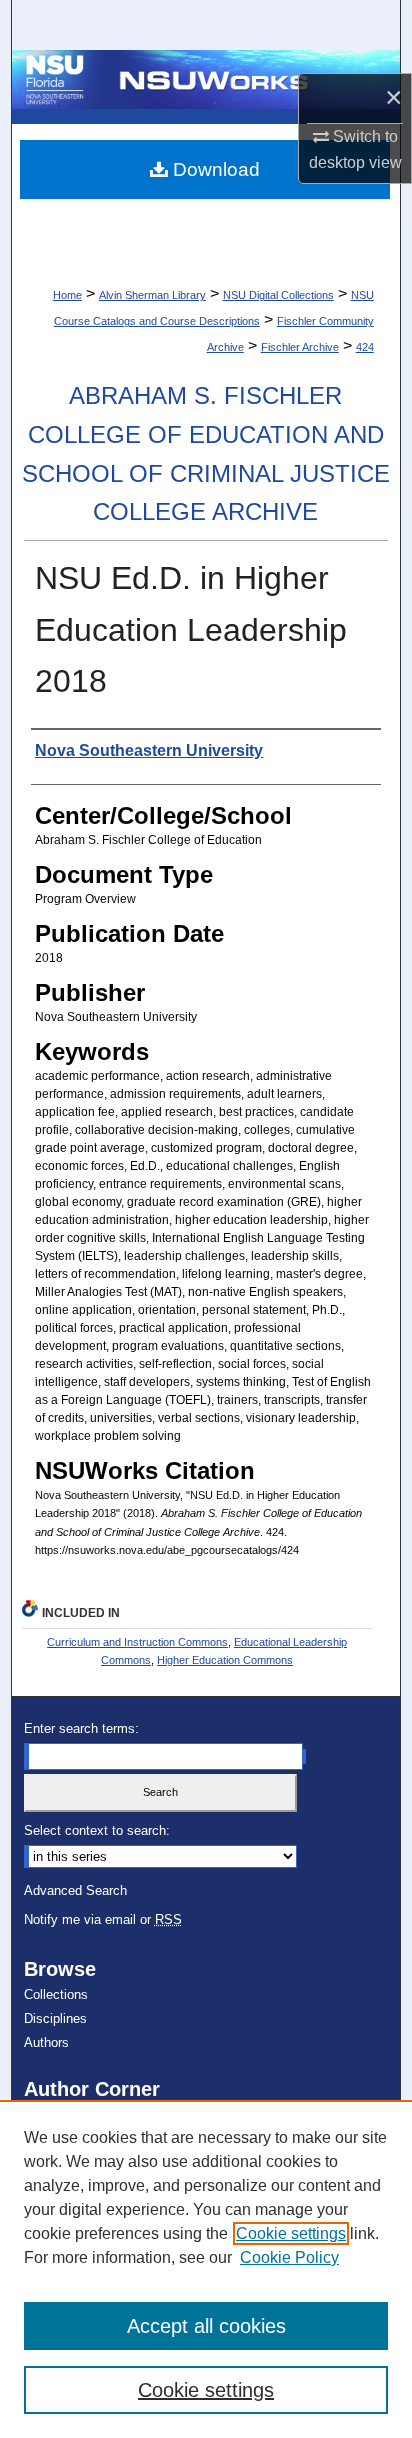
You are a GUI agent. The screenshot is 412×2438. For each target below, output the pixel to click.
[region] (206, 2269)
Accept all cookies (206, 2326)
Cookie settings (291, 2233)
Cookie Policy (289, 2257)
